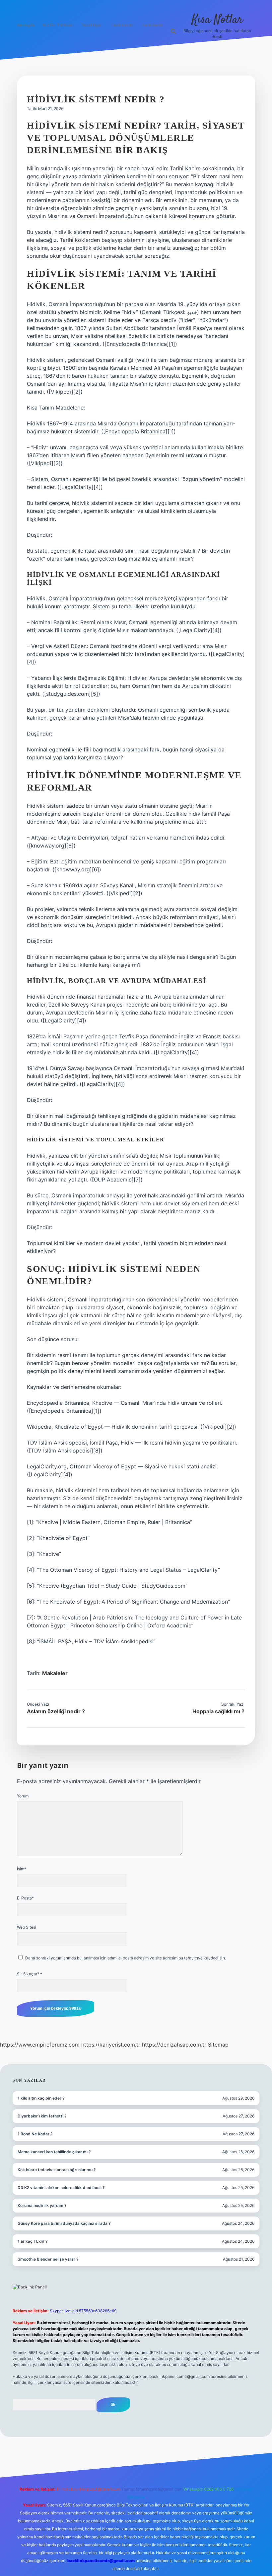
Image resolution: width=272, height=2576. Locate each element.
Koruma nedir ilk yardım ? (42, 2205)
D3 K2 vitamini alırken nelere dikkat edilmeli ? (61, 2188)
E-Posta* (25, 1898)
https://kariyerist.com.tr (111, 2045)
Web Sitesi (27, 1927)
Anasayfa (26, 25)
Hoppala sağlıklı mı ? (218, 1711)
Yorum (23, 1796)
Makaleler (55, 1673)
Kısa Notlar (217, 20)
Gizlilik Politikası (58, 25)
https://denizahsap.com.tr (174, 2045)
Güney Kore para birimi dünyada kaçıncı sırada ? (64, 2223)
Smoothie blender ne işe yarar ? (48, 2259)
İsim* (22, 1869)
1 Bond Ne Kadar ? (35, 2134)
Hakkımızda (122, 25)
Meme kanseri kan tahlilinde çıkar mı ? (54, 2152)
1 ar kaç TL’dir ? (33, 2241)
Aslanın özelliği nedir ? (56, 1711)
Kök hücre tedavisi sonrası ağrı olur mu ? (57, 2170)
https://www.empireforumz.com (40, 2045)
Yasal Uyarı (92, 25)
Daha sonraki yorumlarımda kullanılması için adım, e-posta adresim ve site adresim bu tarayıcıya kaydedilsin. (126, 1958)
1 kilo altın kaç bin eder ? (41, 2098)
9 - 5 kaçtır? (30, 1974)
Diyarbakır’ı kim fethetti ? (42, 2116)
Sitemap (218, 2045)
